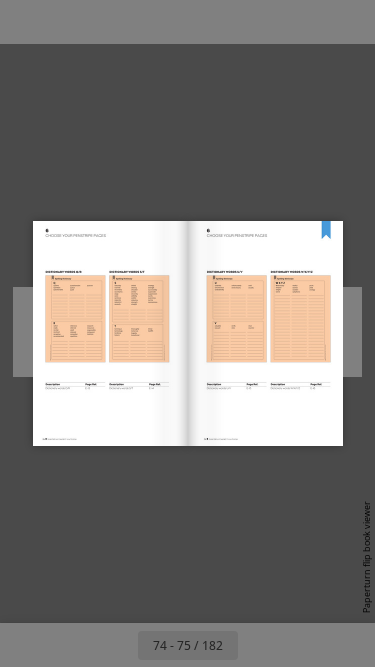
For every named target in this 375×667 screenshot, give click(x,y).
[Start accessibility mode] (116, 22)
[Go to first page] (72, 645)
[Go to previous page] (116, 645)
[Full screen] (347, 22)
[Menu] (28, 22)
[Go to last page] (304, 645)
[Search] (72, 22)
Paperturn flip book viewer (366, 557)
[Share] (303, 22)
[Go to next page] (260, 645)
